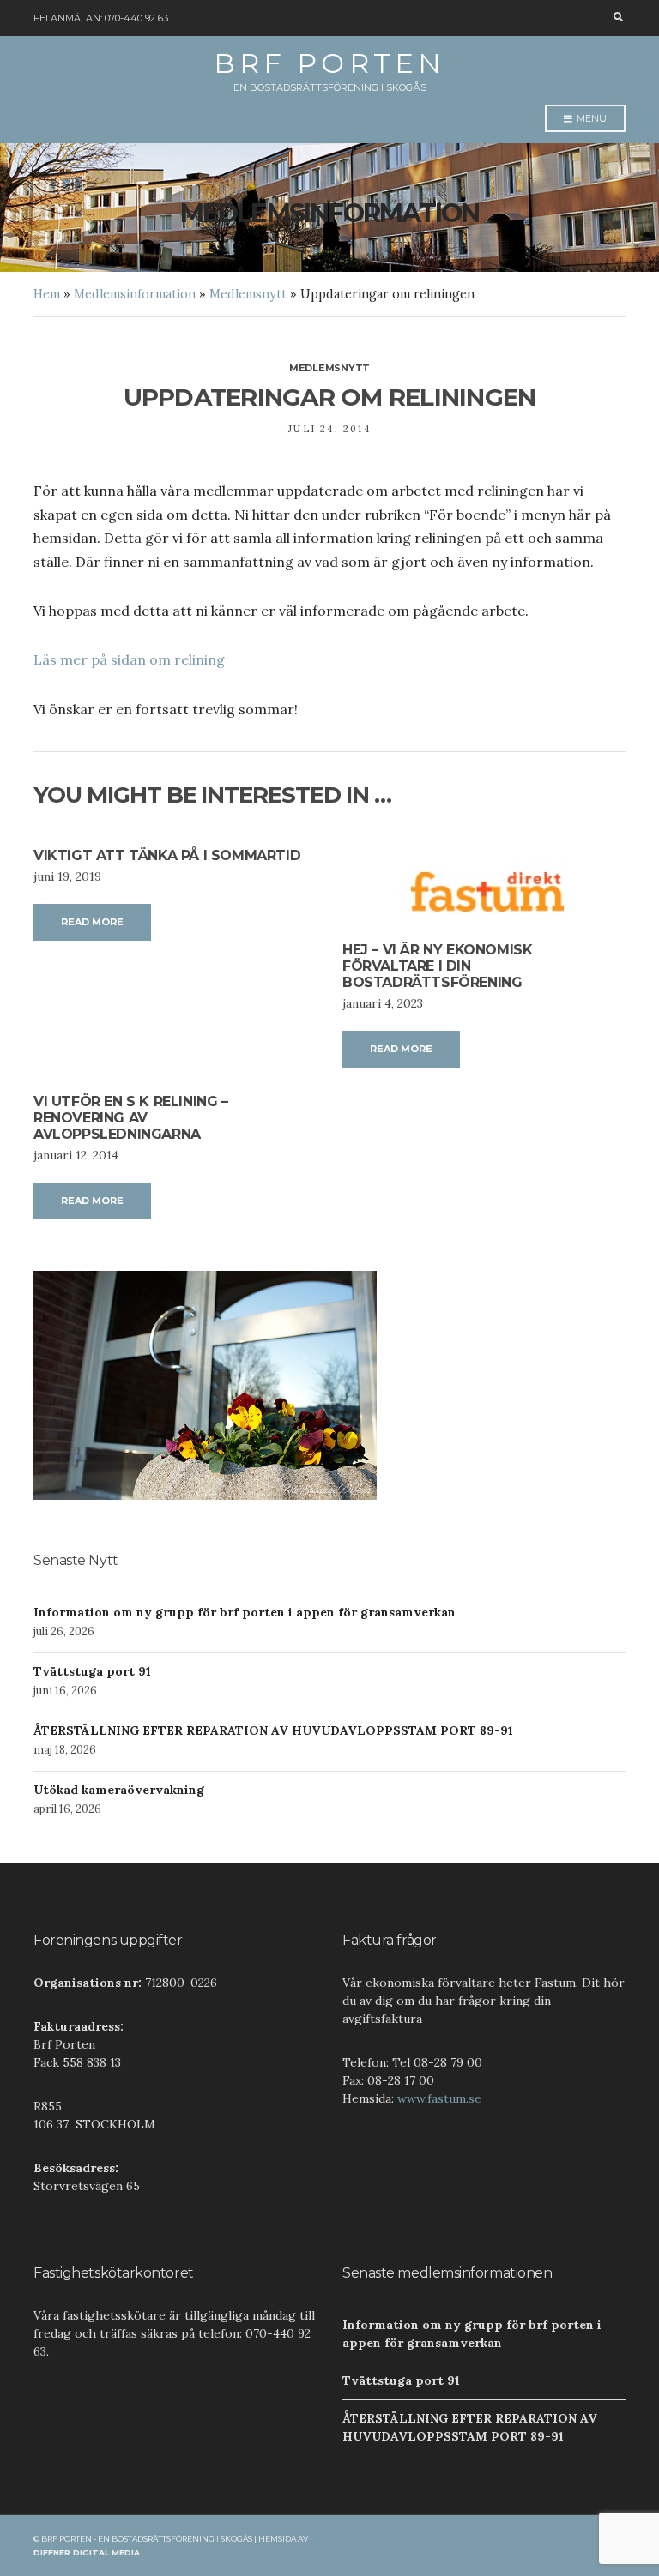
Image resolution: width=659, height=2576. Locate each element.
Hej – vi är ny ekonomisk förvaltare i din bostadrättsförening (437, 966)
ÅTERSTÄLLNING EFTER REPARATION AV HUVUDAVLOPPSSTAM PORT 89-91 (273, 1730)
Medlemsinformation (135, 294)
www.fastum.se (439, 2098)
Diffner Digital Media (87, 2552)
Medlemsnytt (248, 294)
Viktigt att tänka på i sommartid (167, 855)
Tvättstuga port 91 (92, 1671)
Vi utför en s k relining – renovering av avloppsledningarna (131, 1118)
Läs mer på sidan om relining (129, 659)
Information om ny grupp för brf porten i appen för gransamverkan (245, 1612)
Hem (47, 294)
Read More (92, 922)
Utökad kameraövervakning (119, 1790)
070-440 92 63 (136, 18)
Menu (590, 118)
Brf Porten (329, 63)
